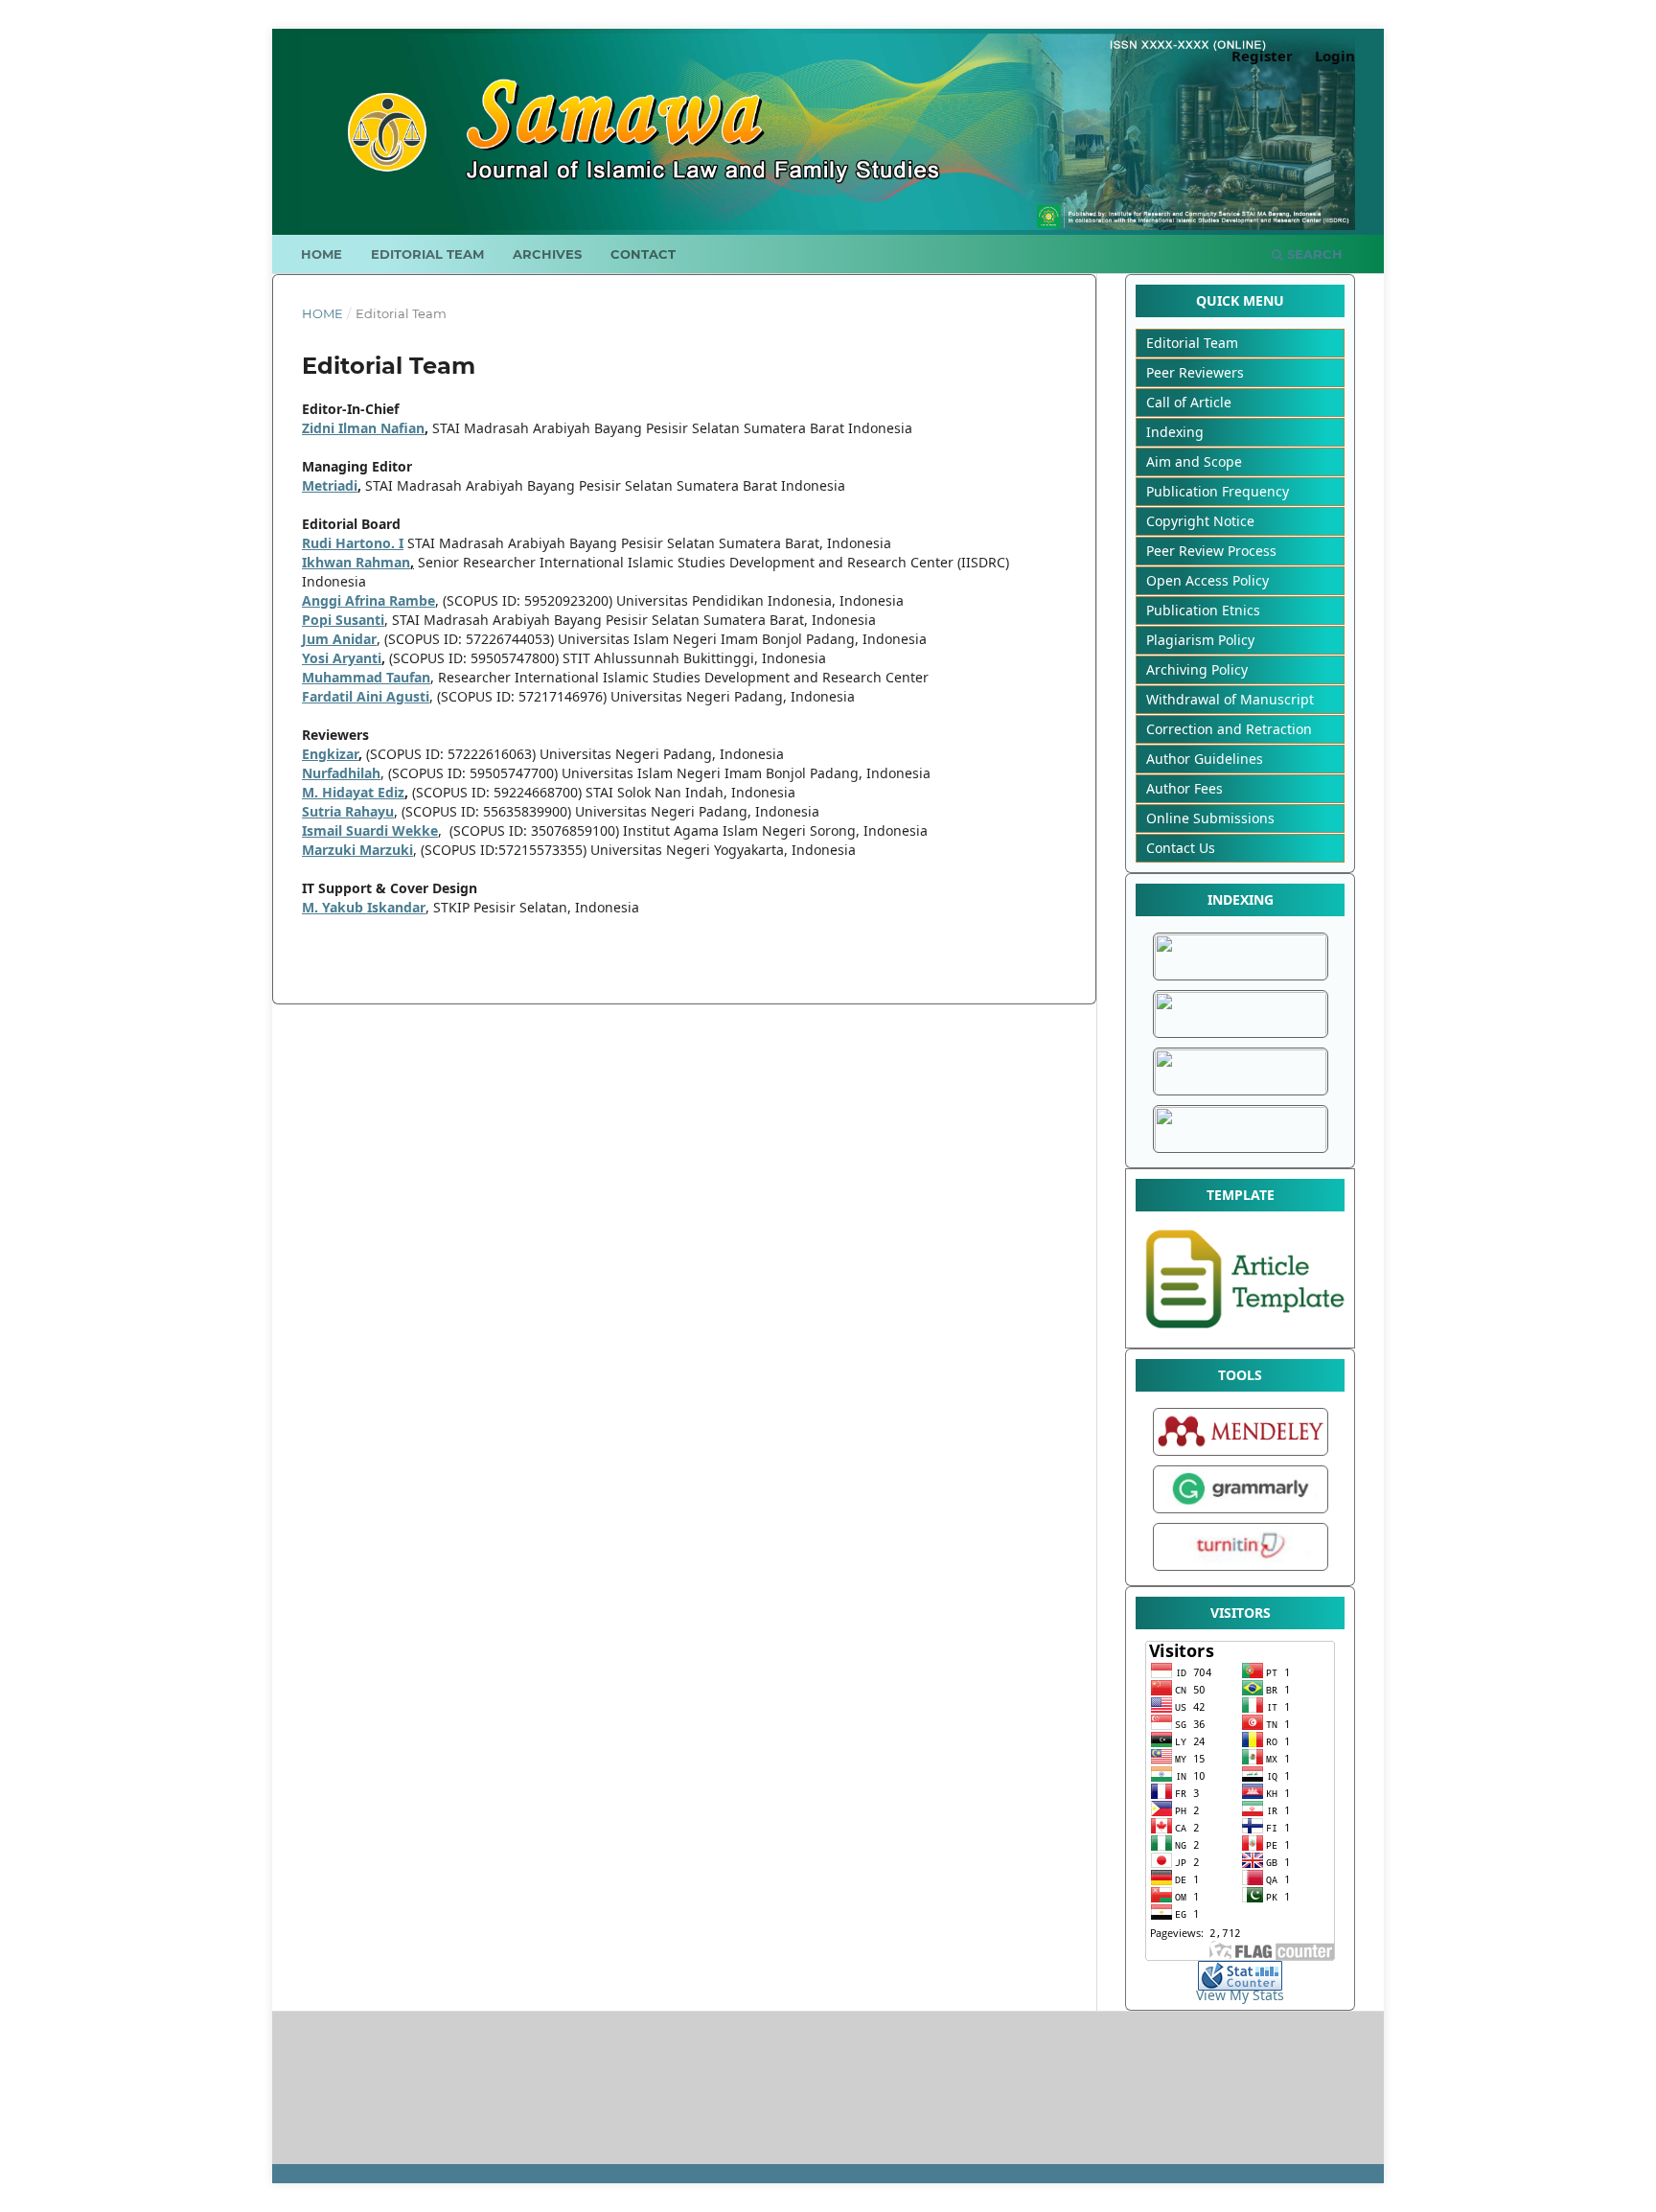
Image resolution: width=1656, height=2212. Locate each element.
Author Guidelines (1205, 759)
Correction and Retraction (1229, 729)
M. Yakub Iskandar (364, 907)
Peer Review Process (1211, 551)
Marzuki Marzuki (357, 850)
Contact (643, 254)
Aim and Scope (1194, 461)
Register (1262, 56)
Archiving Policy (1197, 669)
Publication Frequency (1218, 491)
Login (1335, 56)
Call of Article (1189, 402)
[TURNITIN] (1241, 1570)
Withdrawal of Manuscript (1230, 699)
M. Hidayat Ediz (353, 792)
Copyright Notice (1200, 521)
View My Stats (1240, 1995)
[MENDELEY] (1241, 1455)
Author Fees (1184, 788)
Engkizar (330, 754)
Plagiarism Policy (1200, 640)
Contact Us (1181, 848)
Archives (547, 254)
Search (1313, 254)
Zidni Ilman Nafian (363, 428)
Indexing (1175, 432)
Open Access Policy (1207, 580)
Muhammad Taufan (366, 677)
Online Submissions (1210, 818)
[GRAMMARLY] (1241, 1513)
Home (322, 254)
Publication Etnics (1203, 610)
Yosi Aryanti (342, 658)
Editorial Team (427, 254)
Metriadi (330, 485)
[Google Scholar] (1241, 977)
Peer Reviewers (1195, 372)
